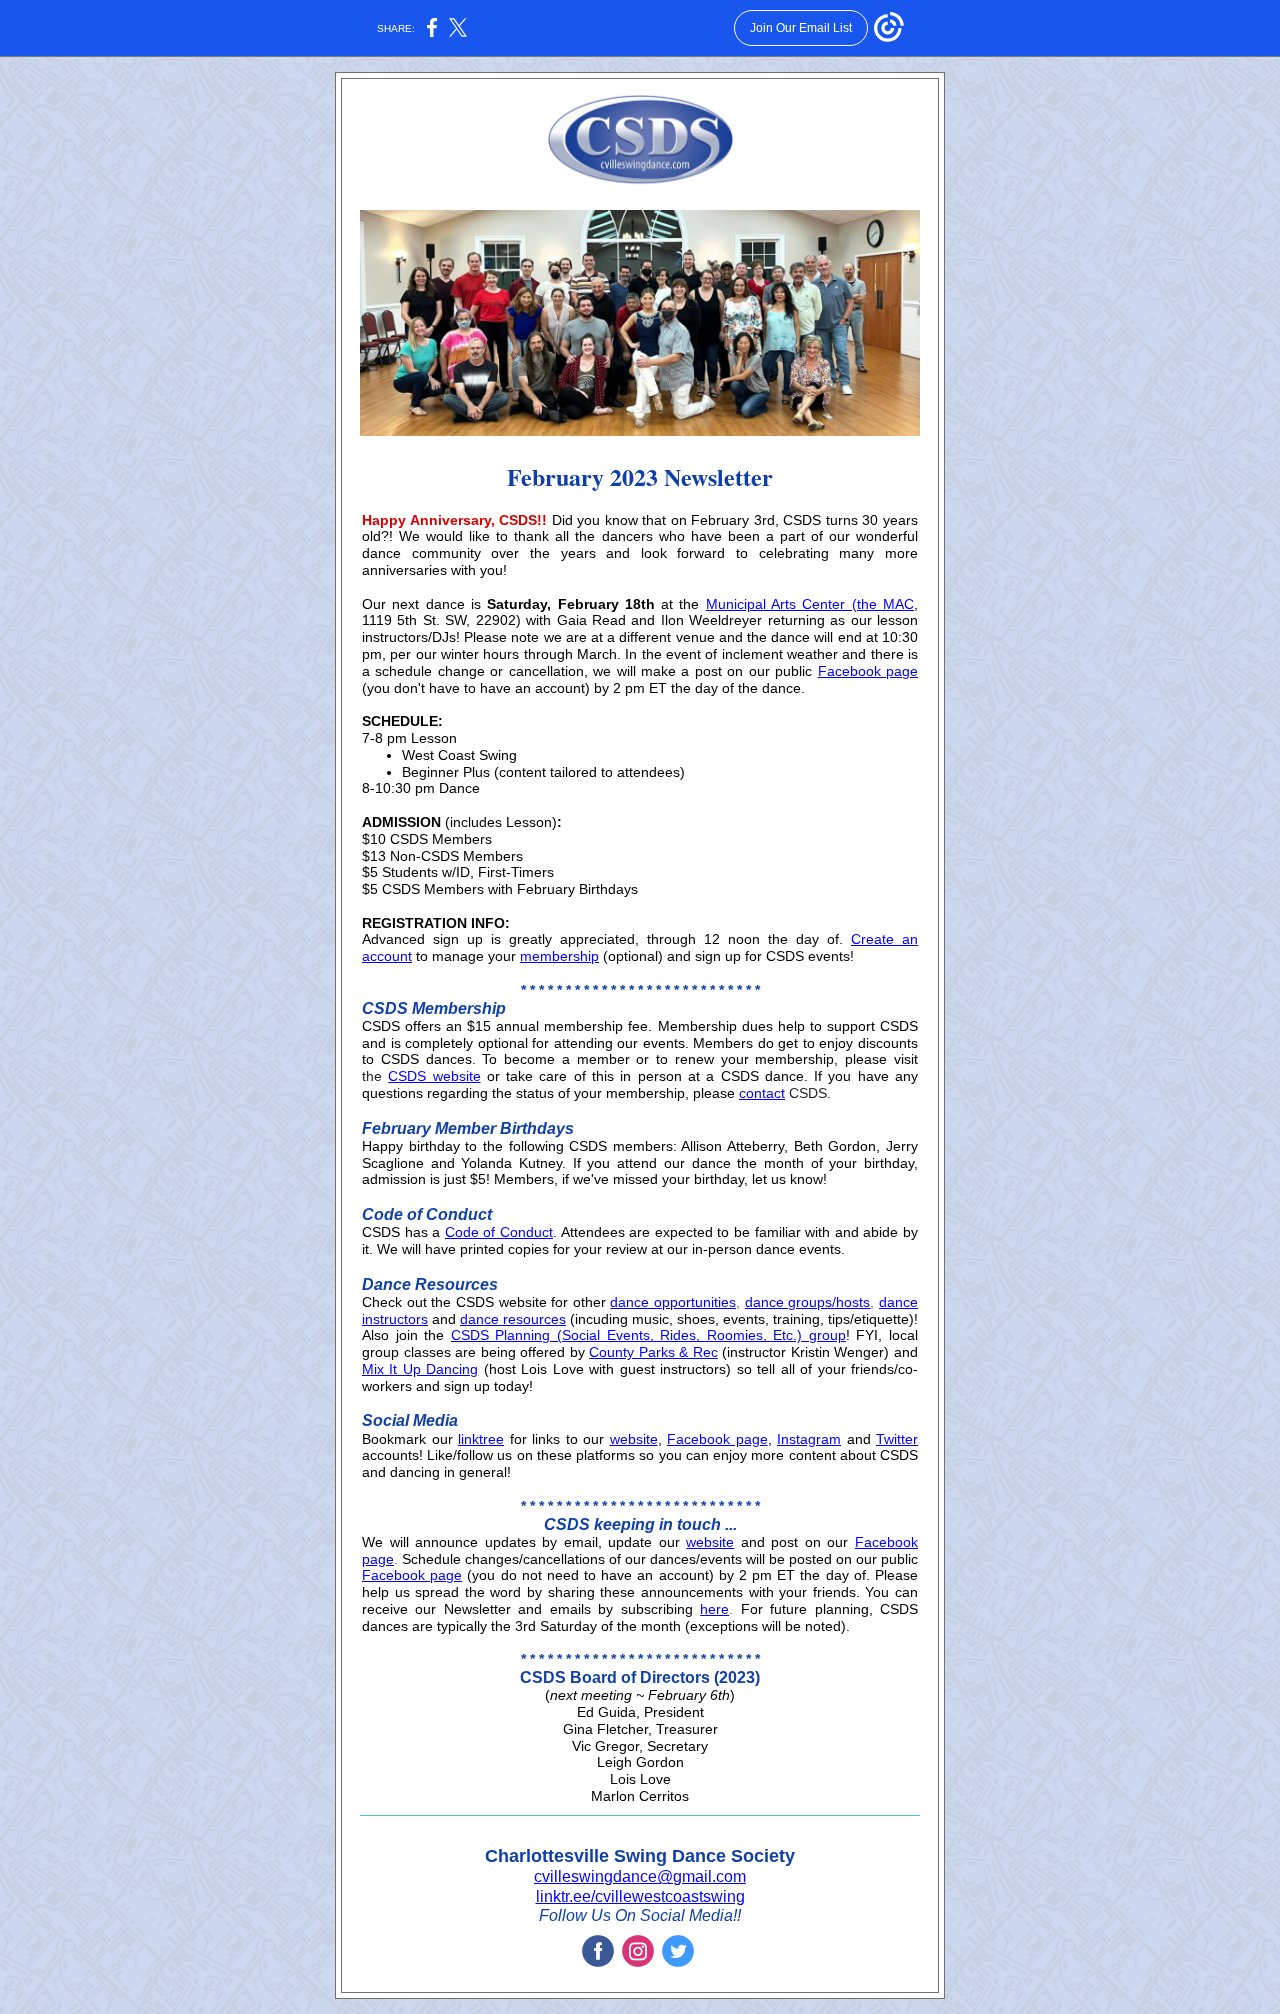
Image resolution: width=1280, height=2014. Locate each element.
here (714, 1609)
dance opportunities (673, 1302)
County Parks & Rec (653, 1352)
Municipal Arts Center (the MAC (810, 604)
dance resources (513, 1319)
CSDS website (434, 1076)
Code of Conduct (499, 1232)
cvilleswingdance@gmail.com (640, 1876)
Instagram (809, 1439)
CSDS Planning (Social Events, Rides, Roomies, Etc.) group (648, 1335)
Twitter (897, 1439)
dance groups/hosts (808, 1302)
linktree (481, 1439)
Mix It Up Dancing (420, 1369)
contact (762, 1093)
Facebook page (868, 671)
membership (559, 956)
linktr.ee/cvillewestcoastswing (640, 1896)
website (634, 1439)
